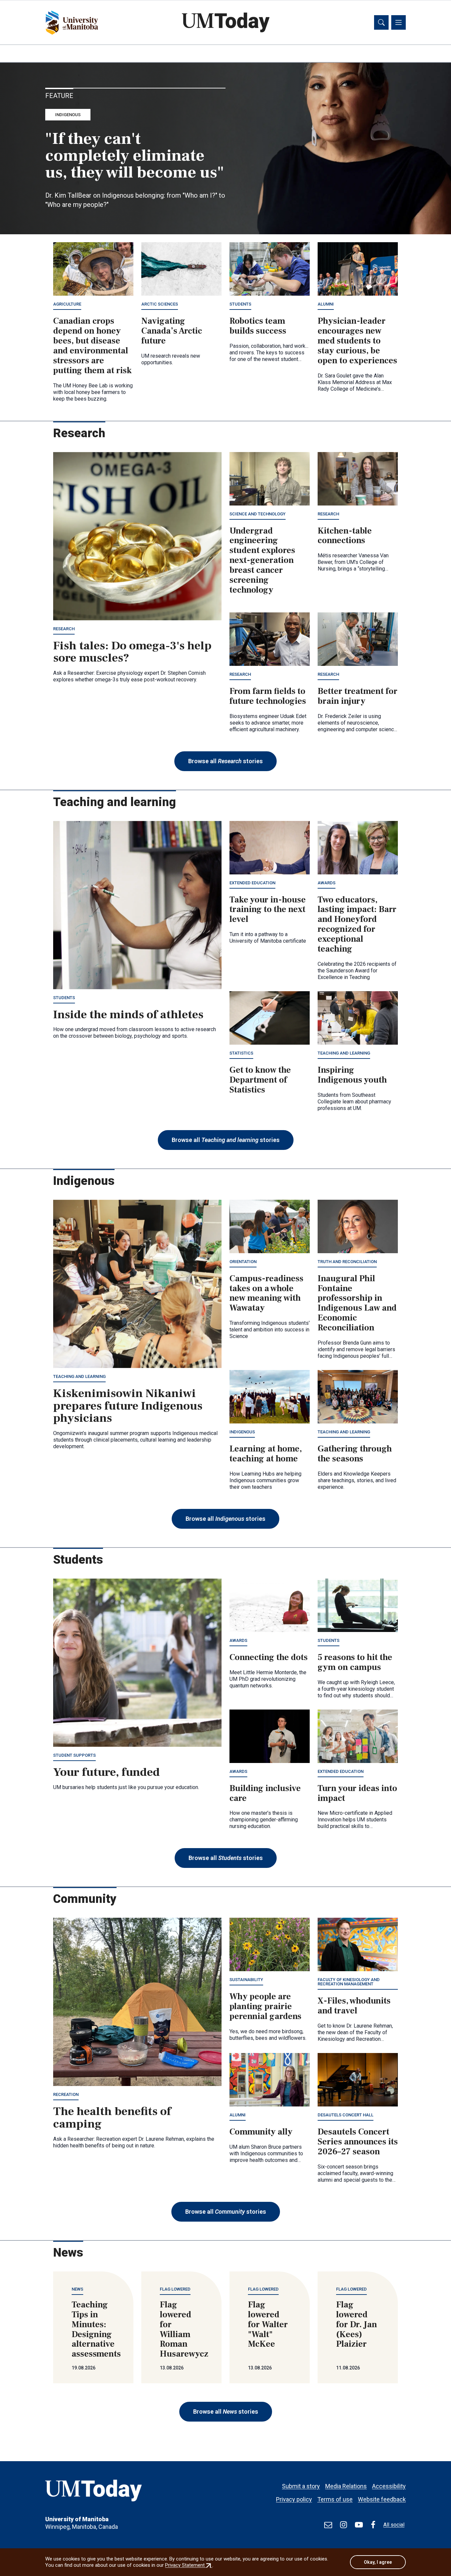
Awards (327, 883)
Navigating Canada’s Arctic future (172, 331)
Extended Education (252, 883)
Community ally (261, 2132)
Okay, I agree (378, 2562)
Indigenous (68, 115)
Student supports (74, 1755)
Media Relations (346, 2486)
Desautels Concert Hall (346, 2115)
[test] (328, 2525)
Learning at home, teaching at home (266, 1454)
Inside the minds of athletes (128, 1015)
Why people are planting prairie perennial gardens (265, 2006)
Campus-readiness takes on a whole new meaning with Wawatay (266, 1293)
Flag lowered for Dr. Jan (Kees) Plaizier (357, 2325)
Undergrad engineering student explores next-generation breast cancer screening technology (262, 560)
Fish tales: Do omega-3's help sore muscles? (132, 652)
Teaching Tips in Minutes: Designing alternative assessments (96, 2329)
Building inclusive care (265, 1793)
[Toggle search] (381, 22)
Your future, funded (106, 1772)
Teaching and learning (344, 1053)
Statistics (241, 1053)
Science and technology (258, 514)
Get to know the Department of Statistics (260, 1080)
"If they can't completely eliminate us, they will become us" (135, 156)
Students (240, 304)
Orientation (243, 1262)
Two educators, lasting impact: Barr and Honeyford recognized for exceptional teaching (357, 924)
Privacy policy (294, 2499)
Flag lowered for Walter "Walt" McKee (268, 2325)
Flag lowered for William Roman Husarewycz (184, 2329)
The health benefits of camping (112, 2118)
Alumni (326, 304)
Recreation (66, 2094)
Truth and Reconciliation (347, 1262)
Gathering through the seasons (355, 1454)
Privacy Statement (189, 2565)
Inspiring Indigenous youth (352, 1075)
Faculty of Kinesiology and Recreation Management (349, 1982)
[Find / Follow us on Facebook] (373, 2525)
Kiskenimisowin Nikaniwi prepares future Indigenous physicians (128, 1406)
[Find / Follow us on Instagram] (344, 2525)
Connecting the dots (269, 1657)
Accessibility (389, 2486)
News (77, 2289)
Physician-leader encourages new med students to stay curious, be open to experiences (357, 341)
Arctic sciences (160, 304)
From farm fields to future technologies (268, 696)
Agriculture (67, 304)
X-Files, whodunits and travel (354, 2006)
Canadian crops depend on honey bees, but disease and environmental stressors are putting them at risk (92, 346)
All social (394, 2525)
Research (64, 629)
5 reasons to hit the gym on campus (355, 1662)
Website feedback (382, 2499)
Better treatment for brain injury (358, 696)
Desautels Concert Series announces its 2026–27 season (358, 2142)
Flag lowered (175, 2289)
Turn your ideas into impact (357, 1793)
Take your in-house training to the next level (268, 910)
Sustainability (246, 1980)
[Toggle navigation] (399, 22)
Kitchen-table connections (345, 536)
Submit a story (301, 2486)
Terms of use (335, 2499)
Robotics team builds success (258, 326)
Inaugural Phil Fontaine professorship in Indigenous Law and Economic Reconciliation (357, 1303)
